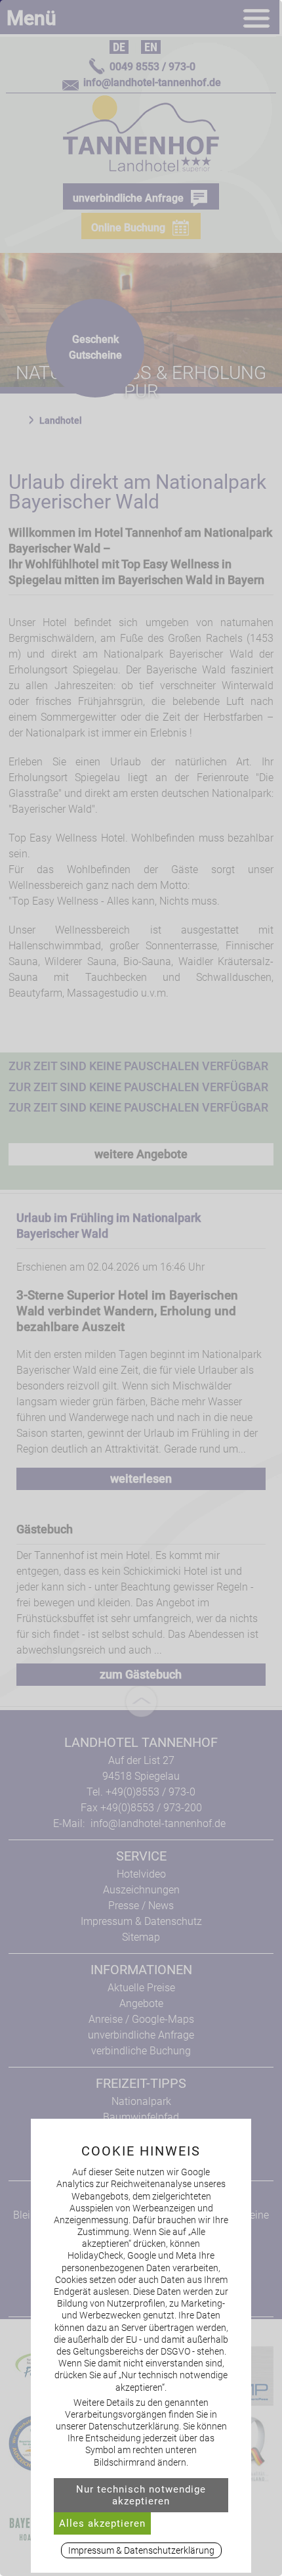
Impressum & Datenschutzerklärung (141, 2550)
